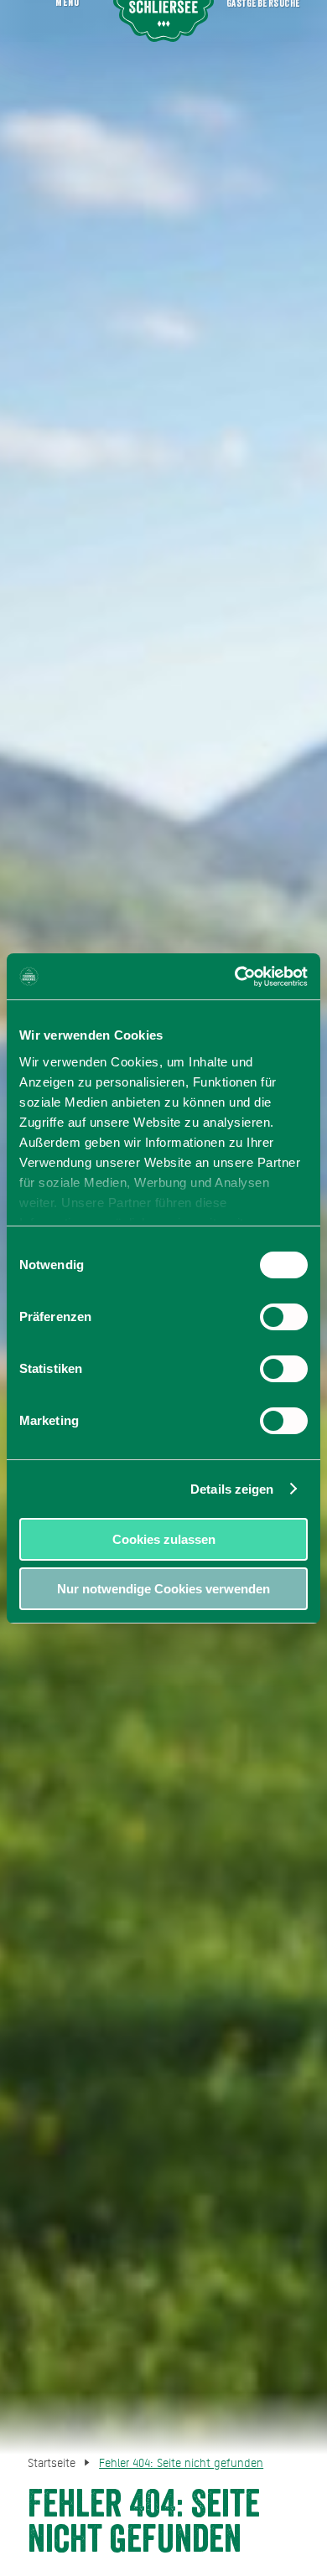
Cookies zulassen (164, 1539)
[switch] (284, 1317)
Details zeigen (232, 1489)
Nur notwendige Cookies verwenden (163, 1589)
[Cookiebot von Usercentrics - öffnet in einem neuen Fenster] (235, 977)
